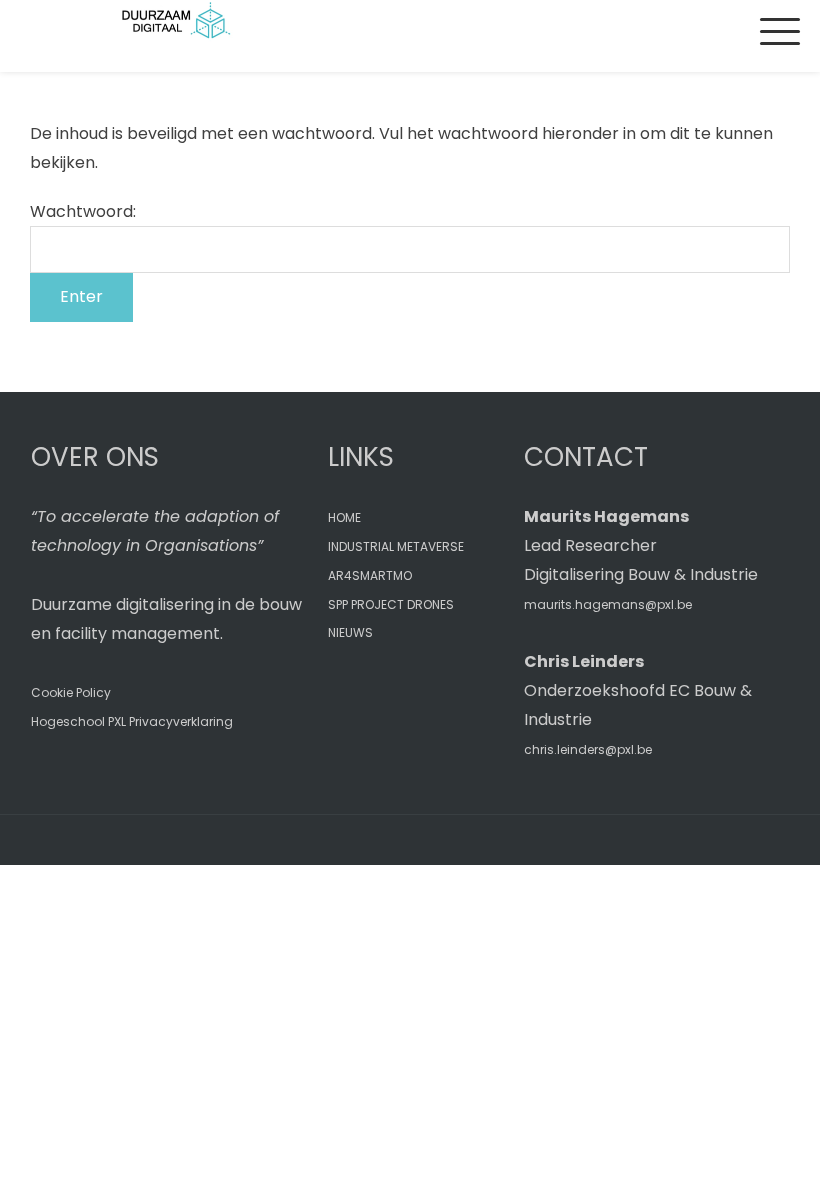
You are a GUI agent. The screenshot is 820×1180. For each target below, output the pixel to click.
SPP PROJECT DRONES (391, 604)
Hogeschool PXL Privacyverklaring (132, 721)
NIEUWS (350, 632)
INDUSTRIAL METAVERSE (396, 546)
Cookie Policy (71, 692)
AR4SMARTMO (370, 575)
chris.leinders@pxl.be (588, 749)
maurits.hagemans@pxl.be (608, 604)
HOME (344, 517)
